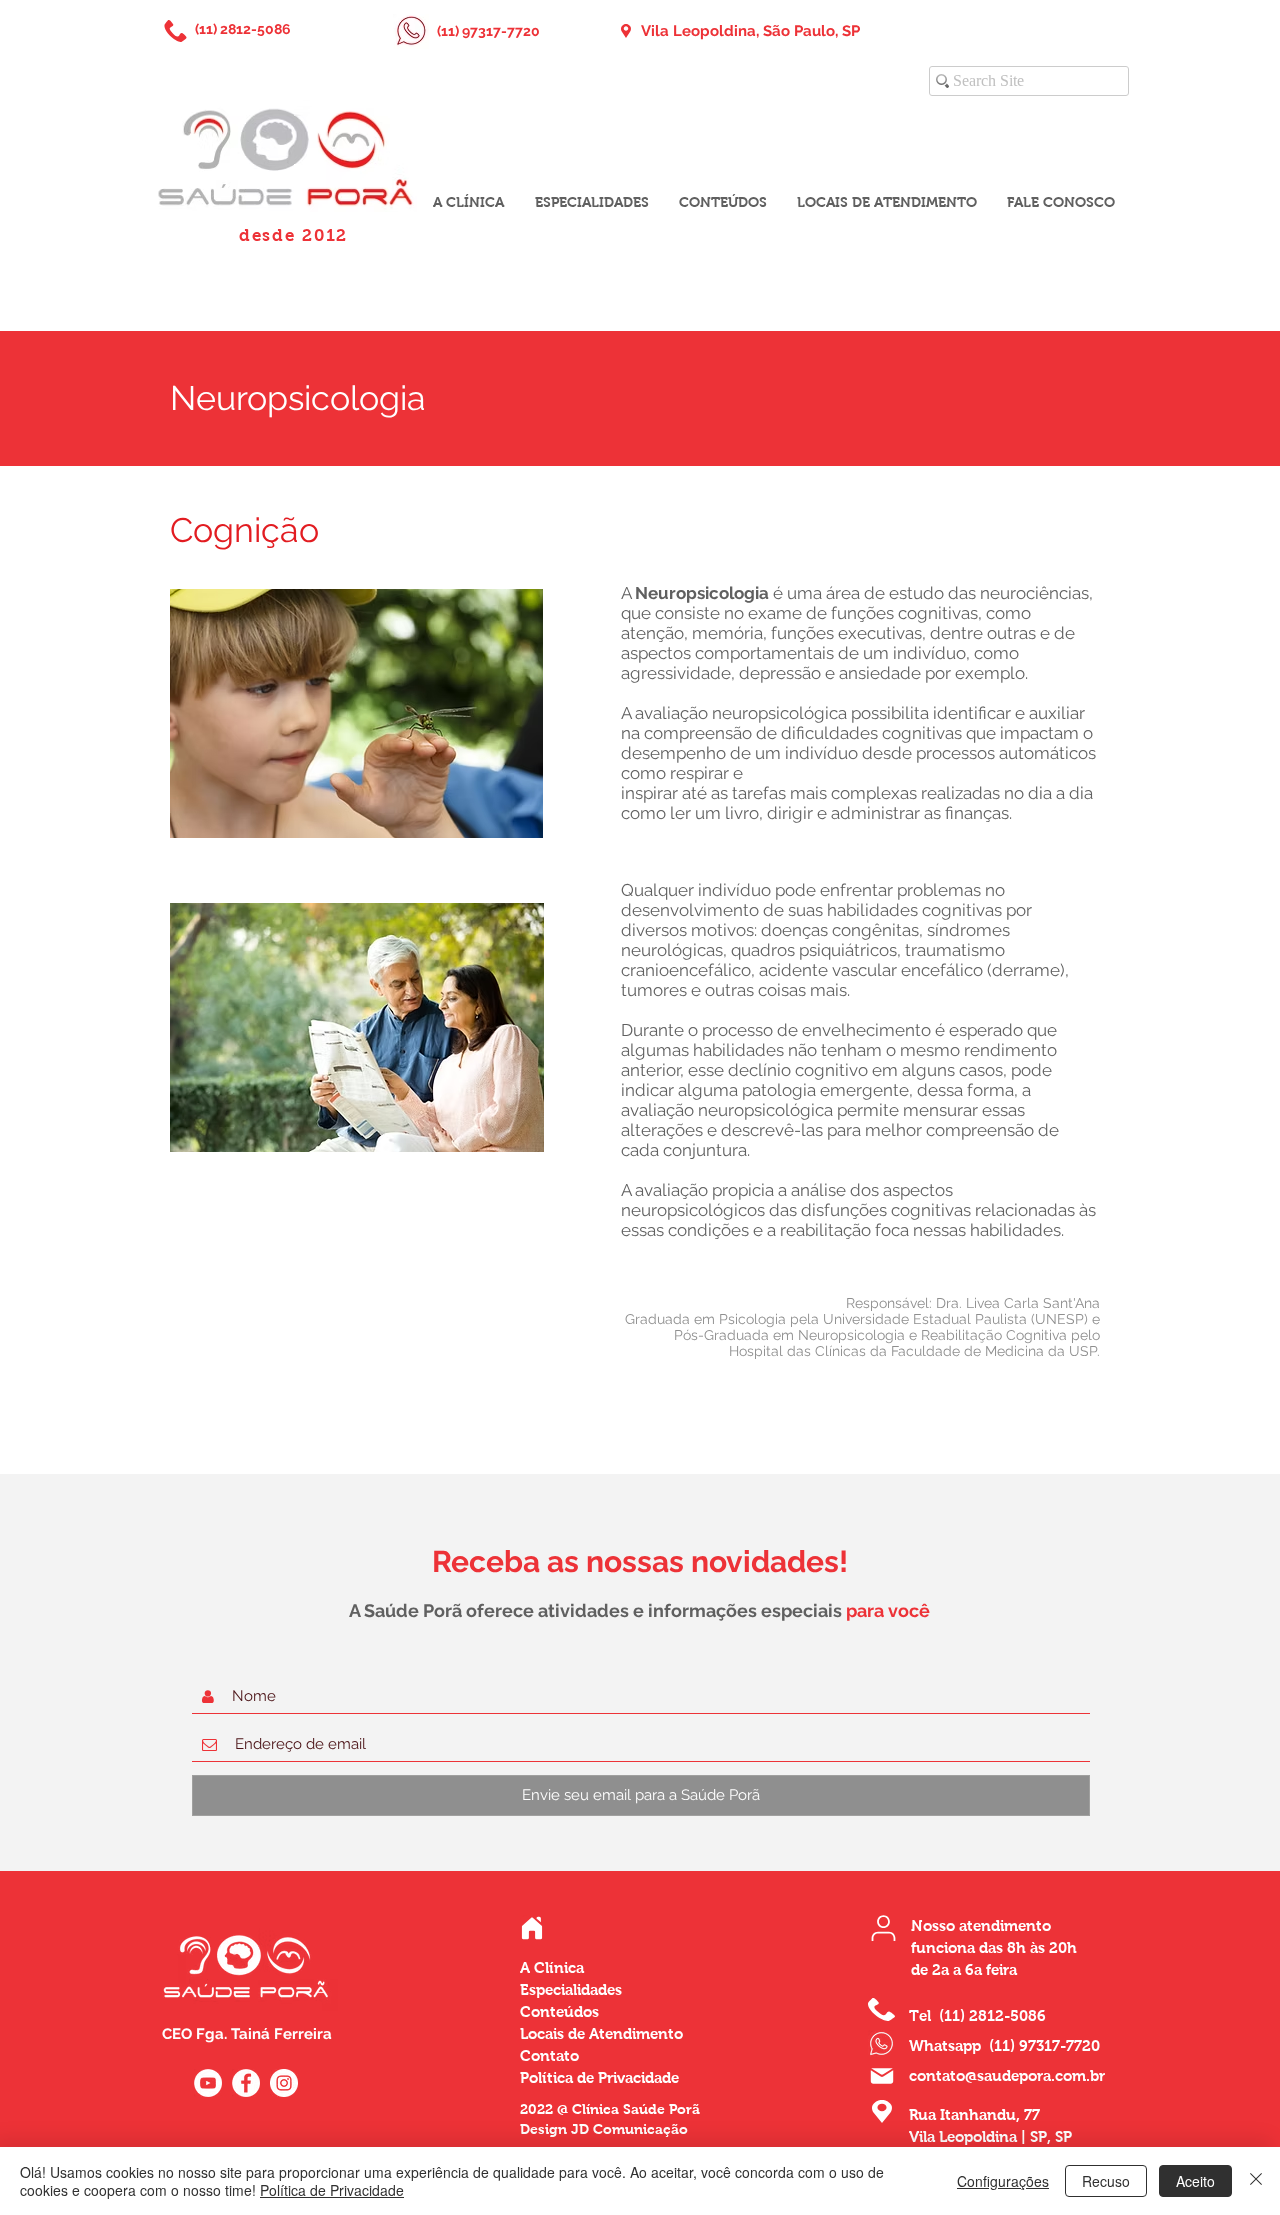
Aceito (1195, 2181)
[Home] (531, 1928)
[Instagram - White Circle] (284, 2083)
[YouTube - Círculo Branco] (208, 2083)
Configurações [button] (1003, 2181)
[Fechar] (1256, 2181)
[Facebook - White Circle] (246, 2083)
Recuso (1106, 2181)
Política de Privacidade (332, 2190)
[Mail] (881, 2076)
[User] (883, 1928)
